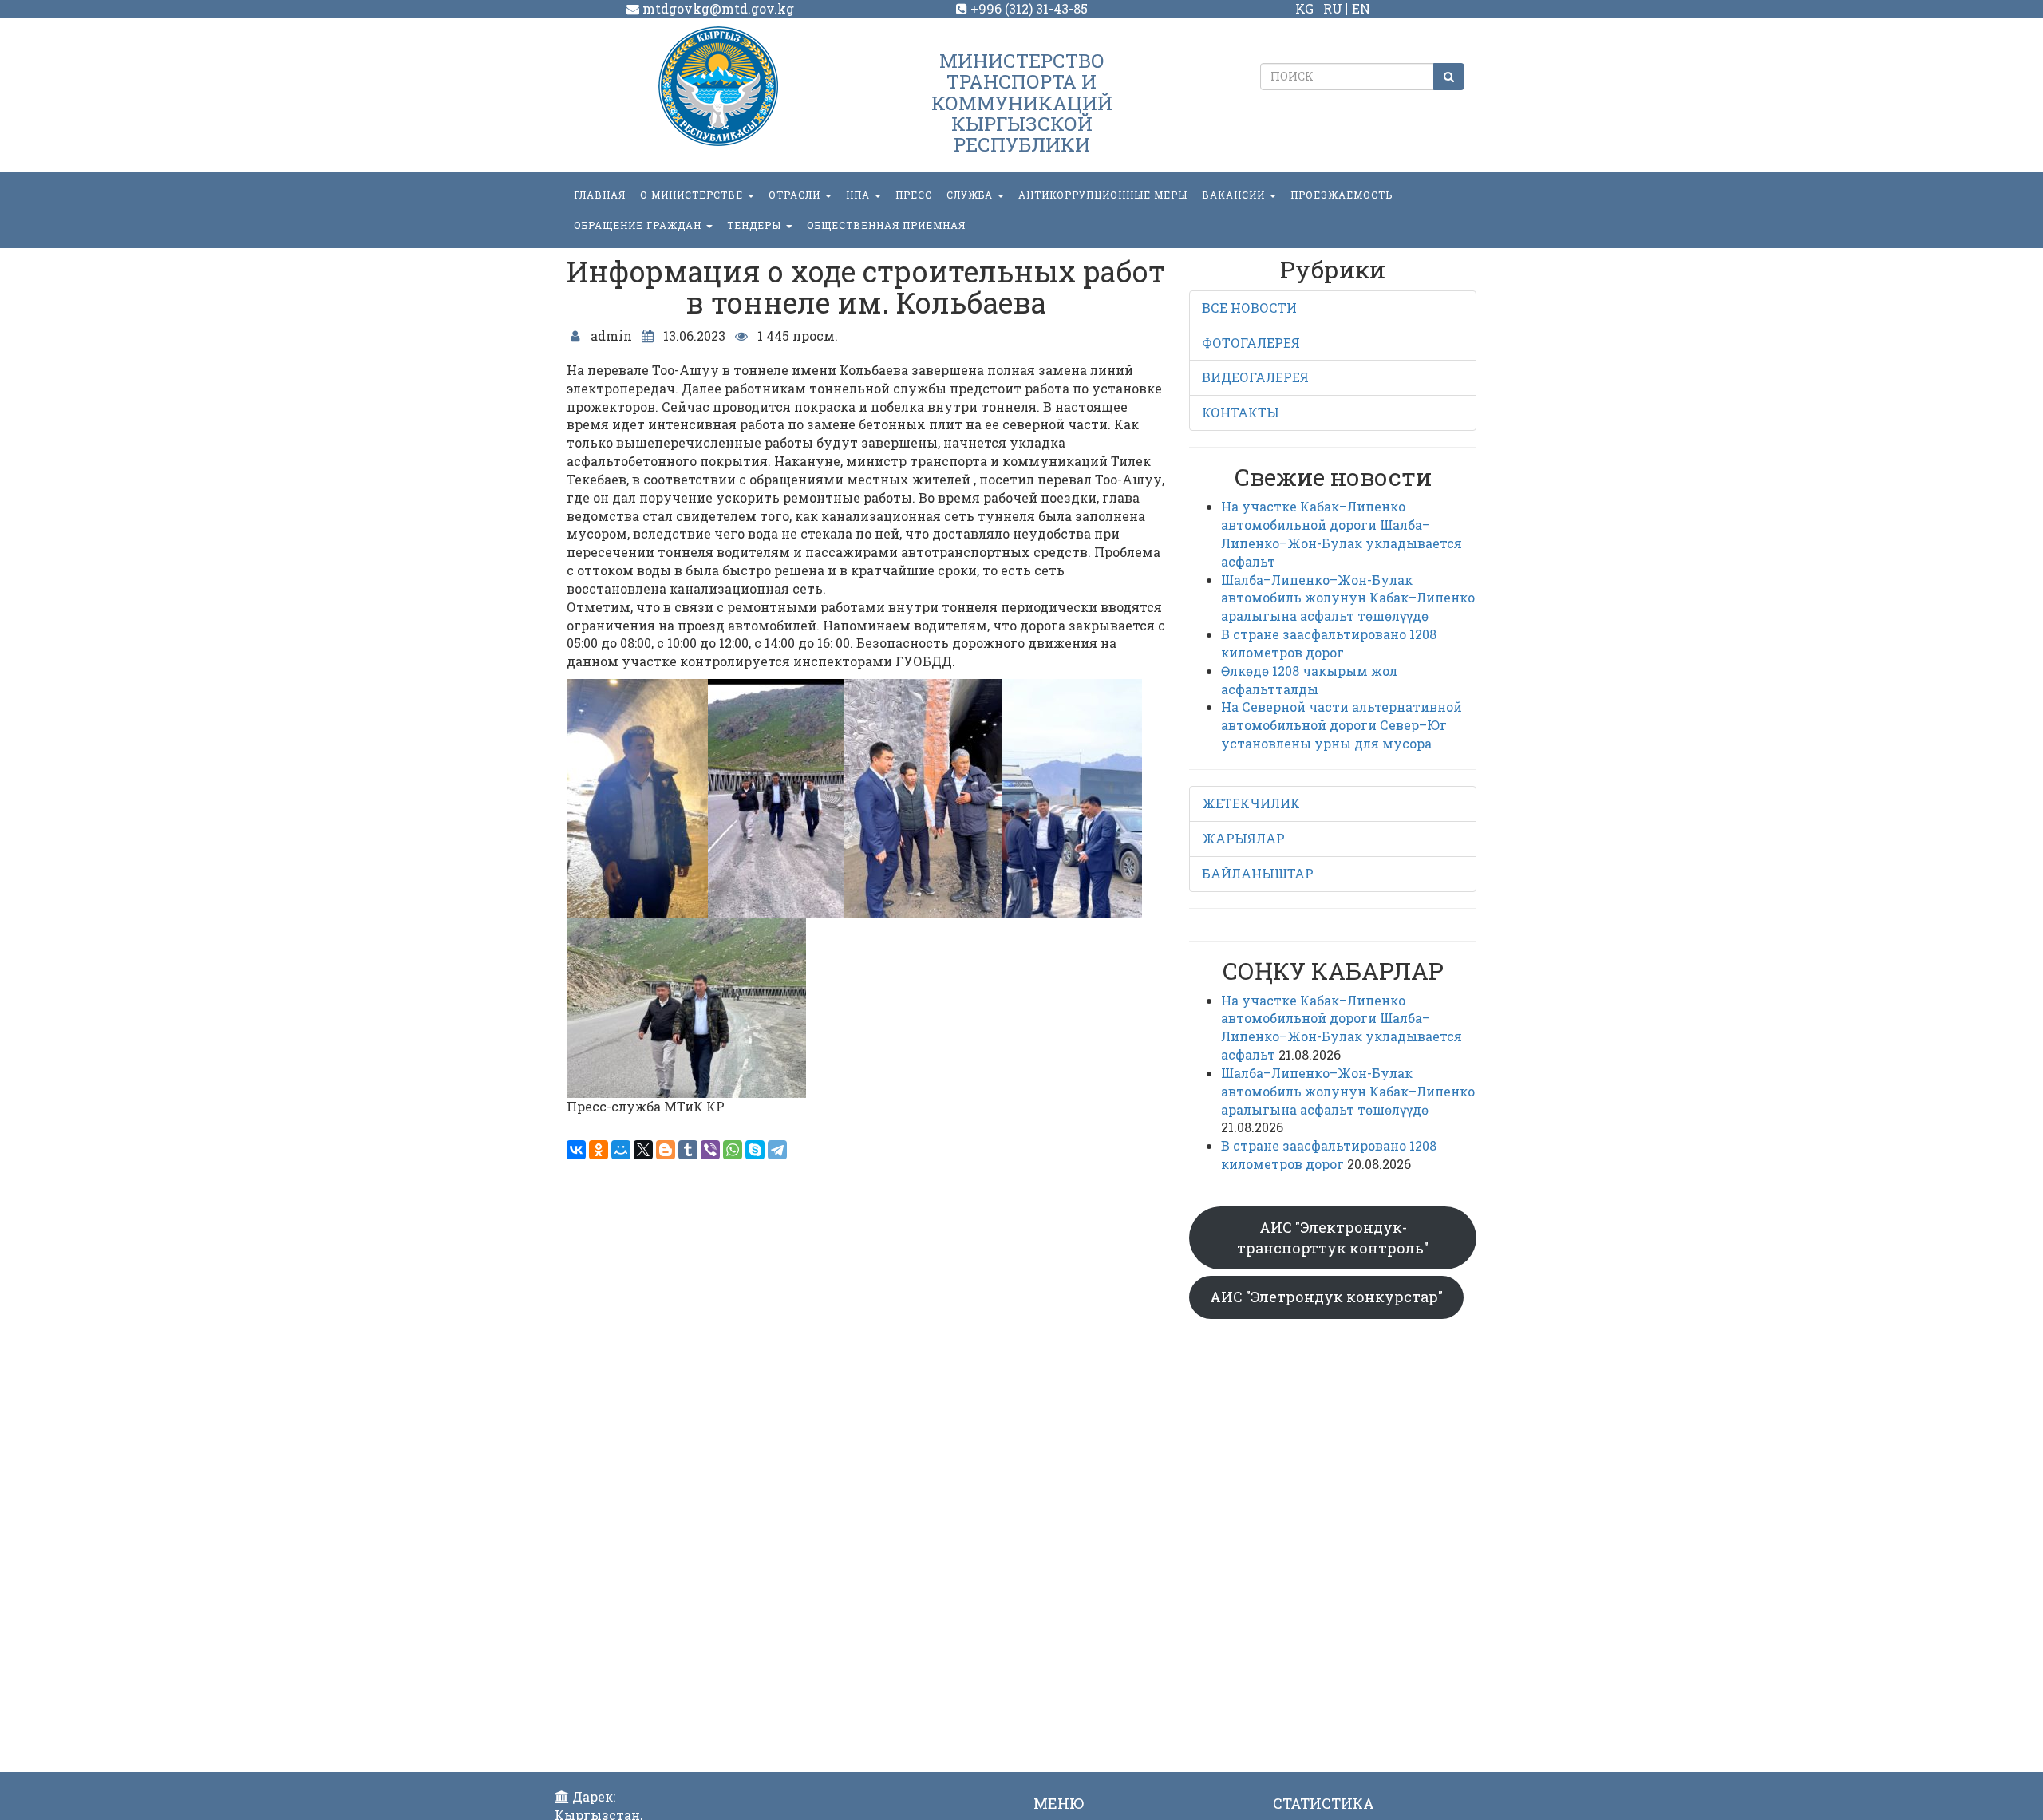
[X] (643, 1150)
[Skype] (755, 1150)
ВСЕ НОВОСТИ (1249, 308)
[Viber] (710, 1150)
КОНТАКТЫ (1241, 412)
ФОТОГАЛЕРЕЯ (1251, 343)
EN (1361, 8)
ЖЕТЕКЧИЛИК (1251, 803)
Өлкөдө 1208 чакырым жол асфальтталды (1309, 680)
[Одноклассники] (599, 1150)
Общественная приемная (886, 225)
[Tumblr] (688, 1150)
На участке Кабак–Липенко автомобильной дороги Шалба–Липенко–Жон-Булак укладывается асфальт (1342, 534)
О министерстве (693, 195)
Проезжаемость (1342, 195)
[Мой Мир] (621, 1150)
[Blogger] (666, 1150)
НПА (859, 195)
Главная (600, 195)
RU (1333, 8)
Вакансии (1235, 195)
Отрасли (796, 195)
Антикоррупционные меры (1103, 195)
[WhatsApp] (733, 1150)
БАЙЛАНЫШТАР (1258, 873)
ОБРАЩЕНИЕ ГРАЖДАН (639, 225)
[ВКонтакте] (576, 1150)
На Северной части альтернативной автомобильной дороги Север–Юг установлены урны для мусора (1342, 725)
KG (1304, 8)
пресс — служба (946, 195)
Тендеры (756, 225)
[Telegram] (777, 1150)
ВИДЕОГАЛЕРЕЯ (1255, 377)
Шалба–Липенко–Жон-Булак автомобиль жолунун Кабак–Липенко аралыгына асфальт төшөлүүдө (1348, 598)
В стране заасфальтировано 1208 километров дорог (1329, 643)
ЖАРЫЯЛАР (1243, 838)
